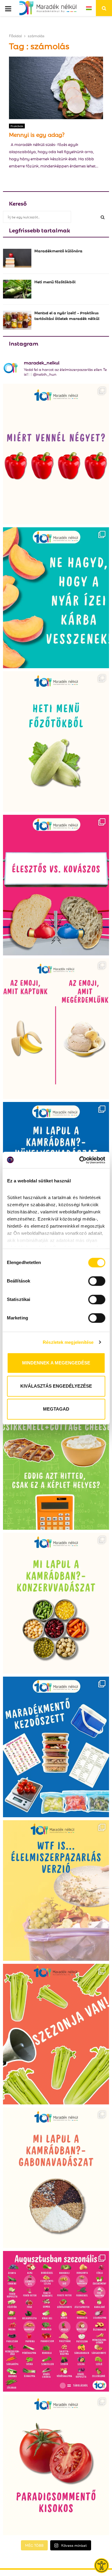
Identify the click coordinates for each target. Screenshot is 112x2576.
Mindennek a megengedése (56, 1363)
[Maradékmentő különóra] (17, 258)
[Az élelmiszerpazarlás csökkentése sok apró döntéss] (56, 1891)
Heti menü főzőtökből (55, 281)
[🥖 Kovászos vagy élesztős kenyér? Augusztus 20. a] (56, 885)
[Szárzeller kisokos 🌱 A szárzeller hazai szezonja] (56, 2034)
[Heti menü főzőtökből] (17, 289)
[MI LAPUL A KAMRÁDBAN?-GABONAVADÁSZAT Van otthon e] (56, 2178)
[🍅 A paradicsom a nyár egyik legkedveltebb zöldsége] (56, 2465)
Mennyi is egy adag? (37, 134)
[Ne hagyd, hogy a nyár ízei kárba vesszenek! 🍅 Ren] (56, 598)
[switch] (97, 1281)
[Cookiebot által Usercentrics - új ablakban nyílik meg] (80, 1160)
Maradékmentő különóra (58, 250)
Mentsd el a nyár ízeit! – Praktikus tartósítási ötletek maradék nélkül (67, 315)
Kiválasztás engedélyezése (56, 1386)
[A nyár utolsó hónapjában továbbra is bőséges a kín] (56, 2321)
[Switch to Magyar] (89, 8)
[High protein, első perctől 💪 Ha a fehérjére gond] (56, 1459)
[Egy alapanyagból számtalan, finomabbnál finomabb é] (56, 1029)
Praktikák (17, 126)
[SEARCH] (103, 217)
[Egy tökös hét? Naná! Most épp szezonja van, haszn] (56, 741)
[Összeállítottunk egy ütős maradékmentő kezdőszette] (56, 1747)
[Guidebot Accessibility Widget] (102, 2566)
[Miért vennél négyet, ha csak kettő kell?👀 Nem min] (56, 454)
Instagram (24, 343)
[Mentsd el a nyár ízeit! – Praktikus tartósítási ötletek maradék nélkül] (17, 320)
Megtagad (56, 1409)
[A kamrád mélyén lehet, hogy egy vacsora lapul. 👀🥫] (56, 1603)
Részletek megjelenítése (68, 1342)
